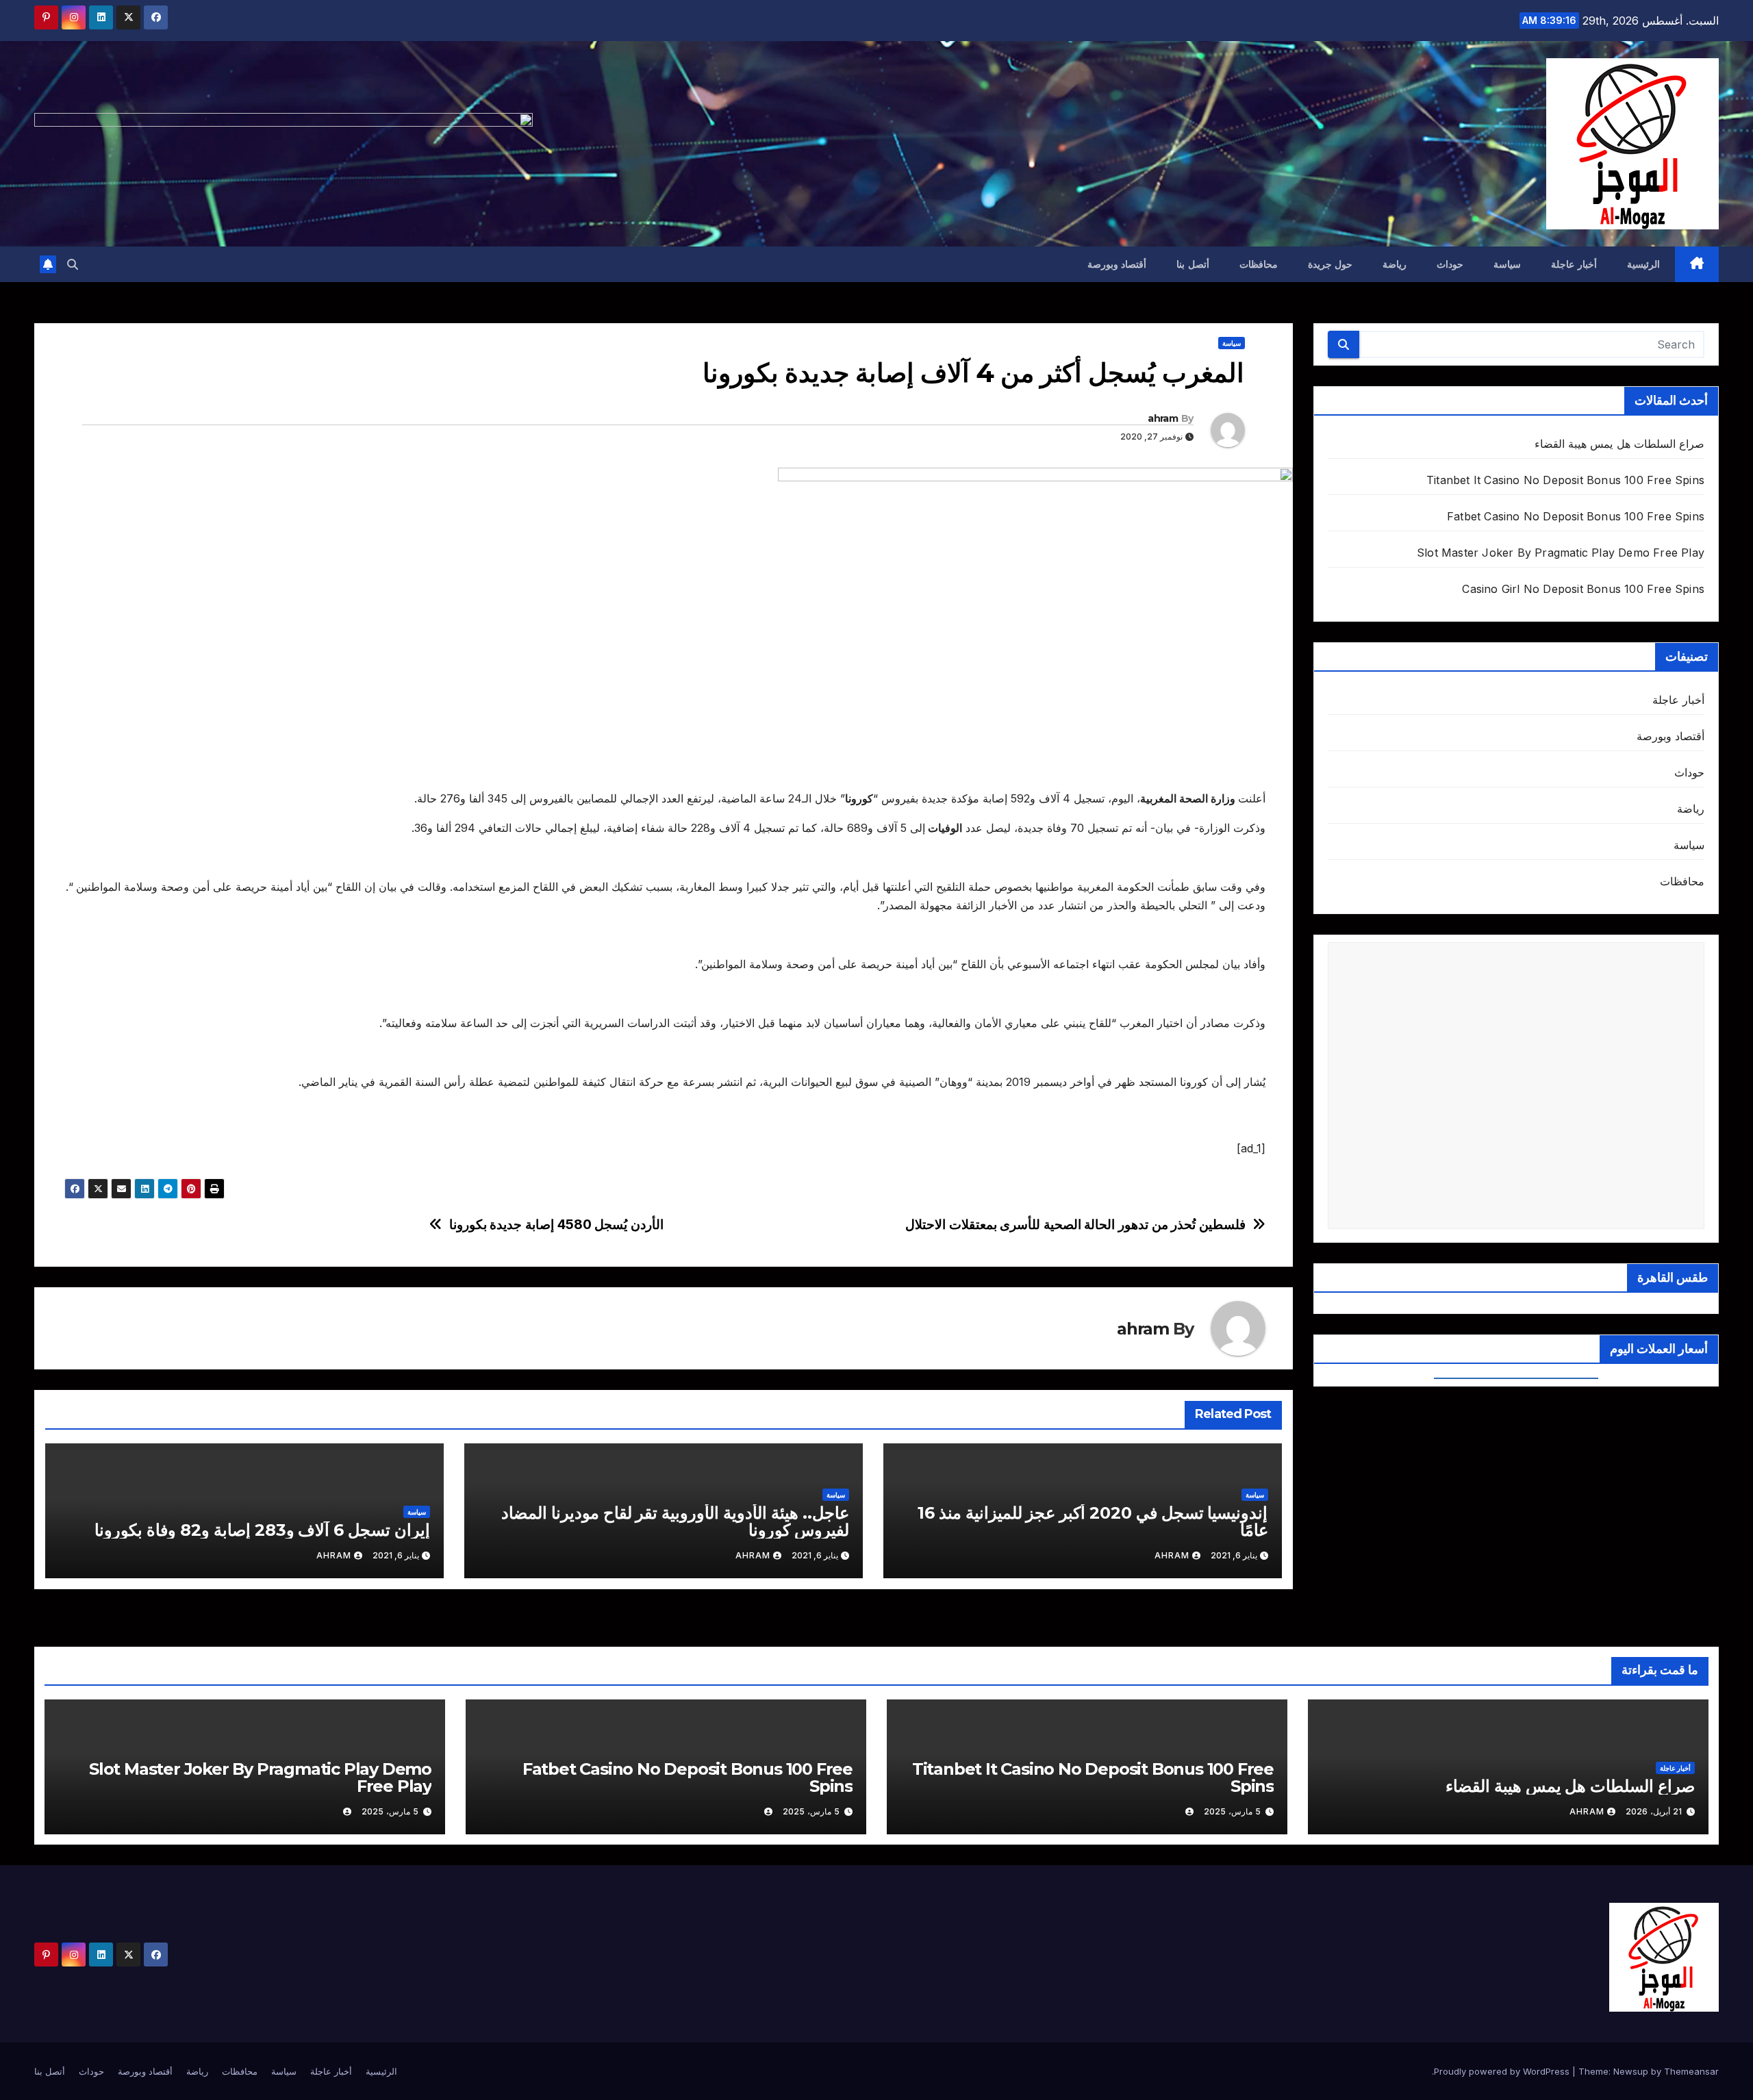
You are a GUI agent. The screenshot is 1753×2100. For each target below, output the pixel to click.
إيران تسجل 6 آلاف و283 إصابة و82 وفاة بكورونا (262, 1530)
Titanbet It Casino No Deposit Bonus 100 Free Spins (1565, 480)
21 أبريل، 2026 (1654, 1811)
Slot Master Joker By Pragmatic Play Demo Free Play (1561, 553)
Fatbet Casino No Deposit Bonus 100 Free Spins (1576, 516)
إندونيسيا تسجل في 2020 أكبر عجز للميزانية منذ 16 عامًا (1093, 1521)
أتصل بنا (1193, 264)
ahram (1163, 418)
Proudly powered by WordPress (1503, 2071)
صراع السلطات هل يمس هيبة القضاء (1619, 444)
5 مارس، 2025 (1232, 1811)
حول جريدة (1330, 264)
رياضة (1395, 264)
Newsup (1631, 2071)
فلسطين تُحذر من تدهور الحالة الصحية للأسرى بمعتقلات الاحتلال (1075, 1225)
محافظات (1259, 264)
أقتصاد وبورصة (1117, 264)
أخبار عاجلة (1574, 264)
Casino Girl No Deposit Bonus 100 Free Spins (1583, 589)
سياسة (1507, 264)
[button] (73, 264)
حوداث (1450, 264)
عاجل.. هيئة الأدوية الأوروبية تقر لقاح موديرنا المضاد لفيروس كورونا (675, 1521)
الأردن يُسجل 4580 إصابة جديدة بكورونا (556, 1225)
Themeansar (1691, 2071)
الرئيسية (1643, 264)
